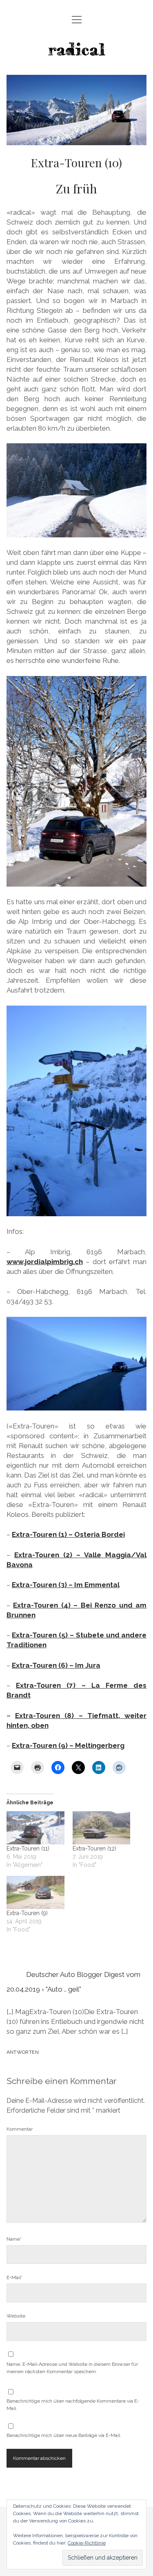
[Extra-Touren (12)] (102, 1828)
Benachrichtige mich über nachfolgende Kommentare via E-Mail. (73, 2405)
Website (16, 2316)
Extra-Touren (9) (27, 1913)
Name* (14, 2239)
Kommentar (20, 2129)
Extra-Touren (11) (28, 1848)
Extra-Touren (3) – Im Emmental (66, 1585)
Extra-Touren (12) (94, 1848)
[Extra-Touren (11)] (35, 1828)
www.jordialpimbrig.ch (45, 1262)
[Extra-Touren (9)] (35, 1892)
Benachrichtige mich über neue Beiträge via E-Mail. (64, 2435)
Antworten (23, 2052)
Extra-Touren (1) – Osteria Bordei (68, 1534)
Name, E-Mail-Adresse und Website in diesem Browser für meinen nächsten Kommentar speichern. (72, 2368)
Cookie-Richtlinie (87, 2543)
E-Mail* (14, 2277)
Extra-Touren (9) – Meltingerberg (68, 1745)
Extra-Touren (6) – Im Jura (56, 1665)
